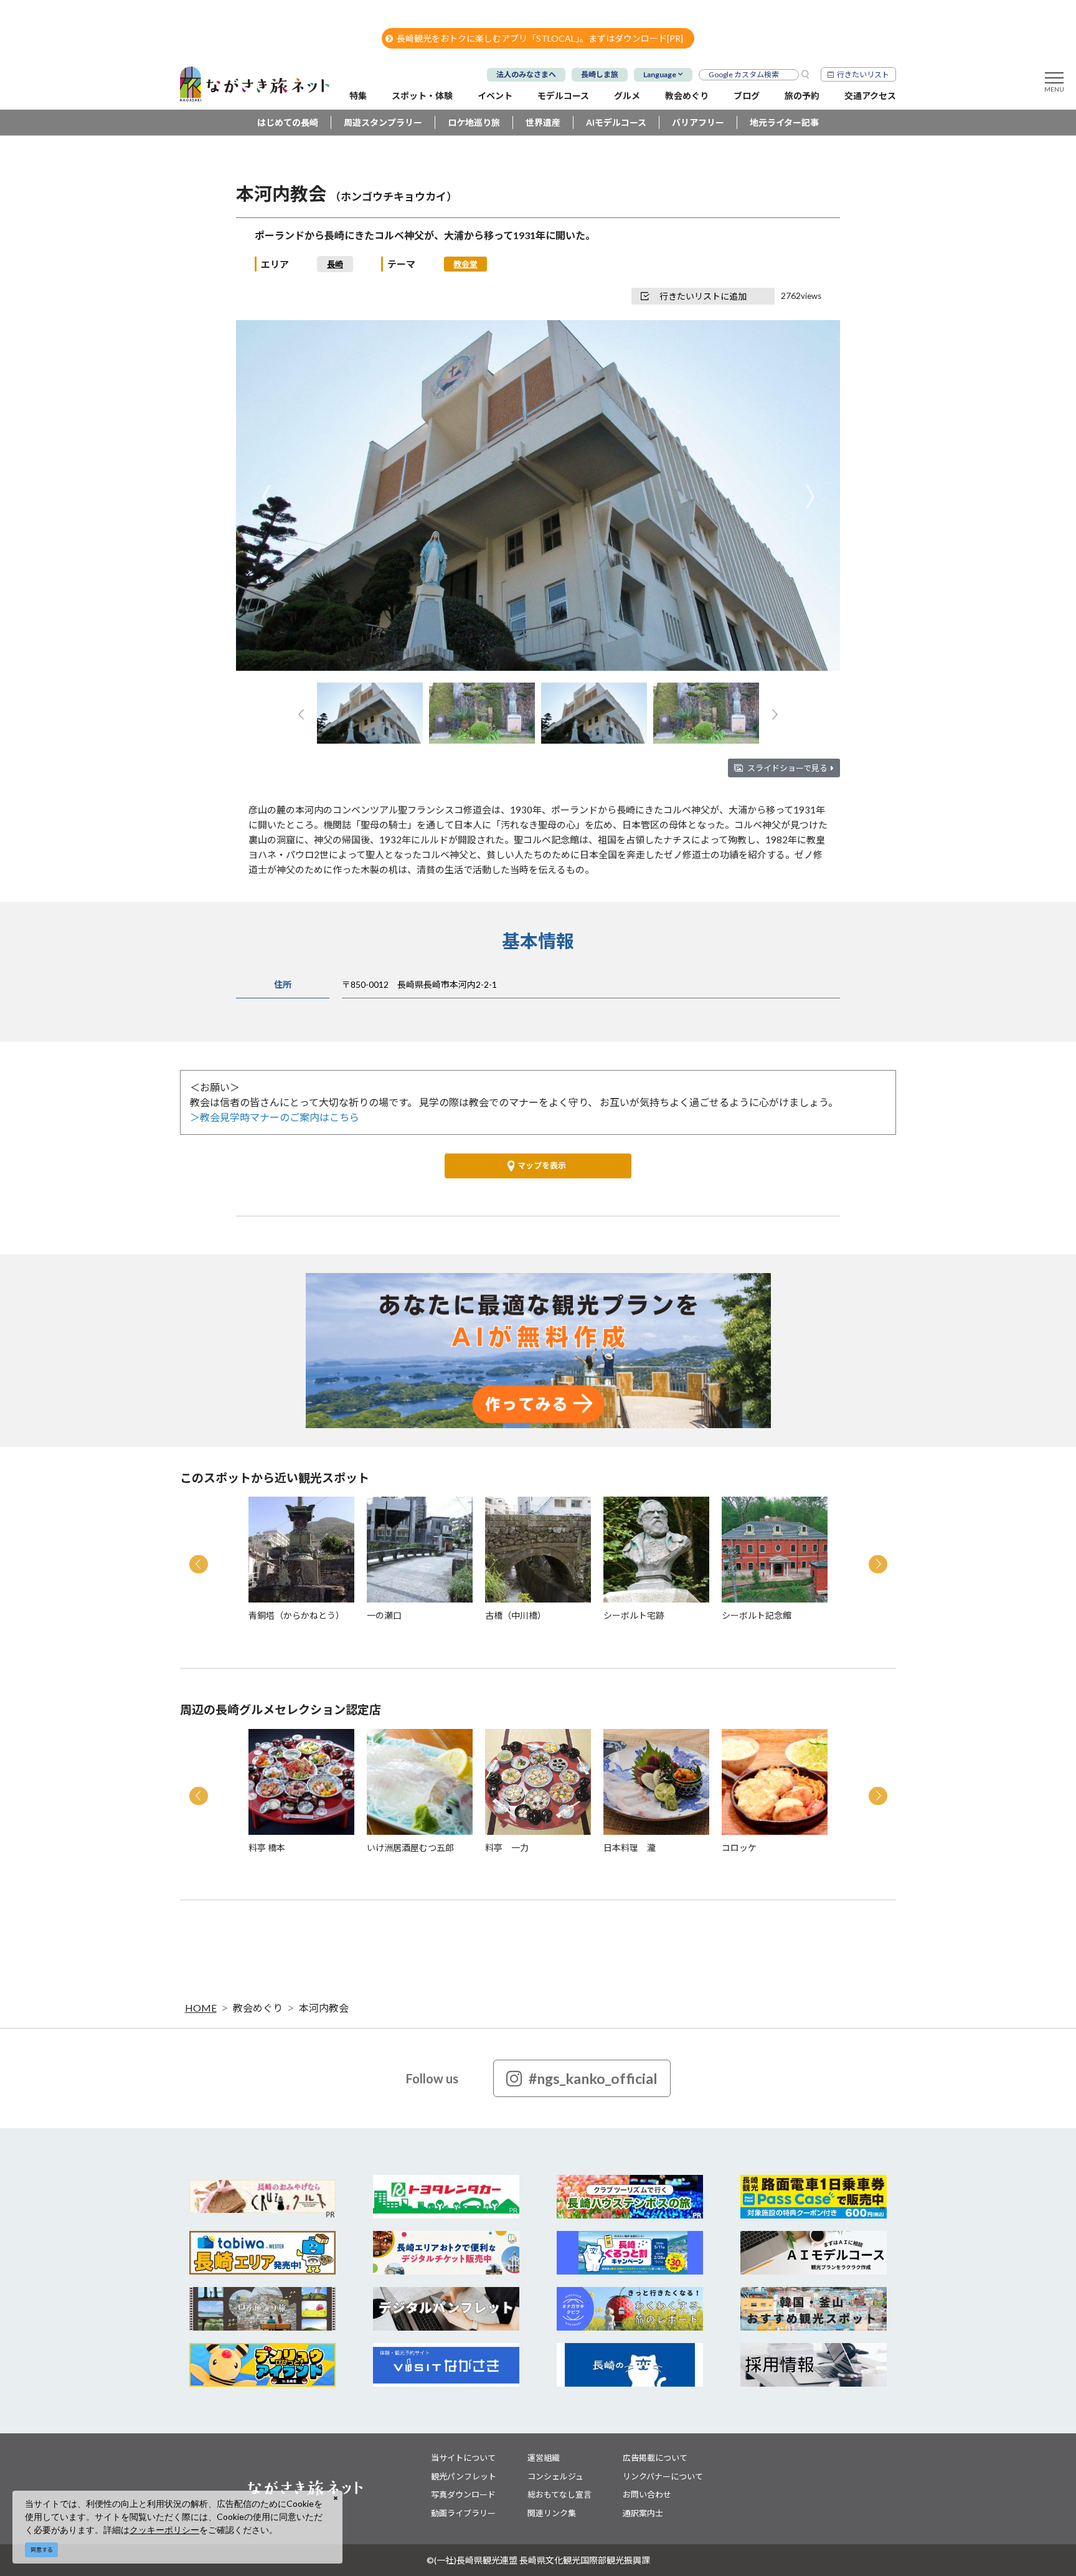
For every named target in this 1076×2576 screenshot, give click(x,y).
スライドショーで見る (787, 768)
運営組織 (544, 2458)
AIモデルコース (616, 122)
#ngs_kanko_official (593, 2078)
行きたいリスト (863, 74)
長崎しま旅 (600, 74)
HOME (201, 2008)
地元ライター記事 (784, 122)
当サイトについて (463, 2458)
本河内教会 (324, 2008)
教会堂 (465, 264)
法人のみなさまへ (526, 74)
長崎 (335, 264)
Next (810, 497)
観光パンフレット (464, 2476)
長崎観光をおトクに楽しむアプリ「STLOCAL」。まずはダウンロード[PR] (540, 38)
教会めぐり (258, 2008)
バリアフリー (698, 122)
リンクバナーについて (663, 2476)
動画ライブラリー (463, 2513)
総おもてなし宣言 (559, 2494)
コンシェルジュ (555, 2476)
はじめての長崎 (288, 122)
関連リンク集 (552, 2513)
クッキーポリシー (164, 2530)
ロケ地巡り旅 (474, 122)
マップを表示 (542, 1165)
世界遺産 (543, 122)
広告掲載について (655, 2458)
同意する (42, 2550)
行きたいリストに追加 (703, 296)
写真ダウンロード (463, 2494)
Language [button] (660, 74)
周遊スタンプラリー (383, 122)
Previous (266, 497)
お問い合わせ (647, 2494)
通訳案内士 (643, 2513)
